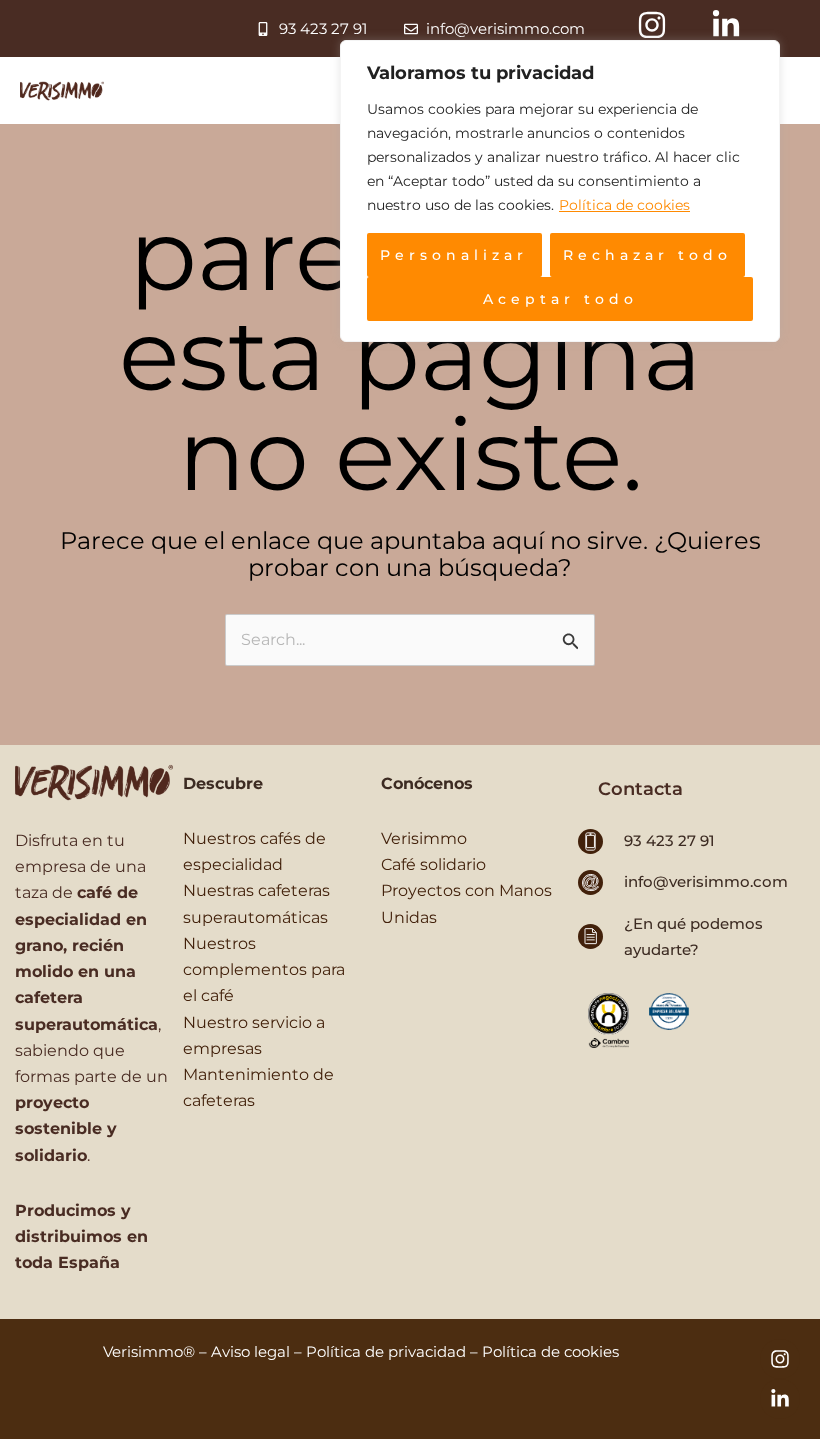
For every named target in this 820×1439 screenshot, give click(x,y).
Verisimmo (424, 838)
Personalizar (454, 255)
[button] (640, 789)
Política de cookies (624, 205)
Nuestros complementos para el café (264, 969)
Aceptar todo (560, 299)
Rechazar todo (647, 255)
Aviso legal (250, 1351)
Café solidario (433, 864)
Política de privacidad (386, 1351)
